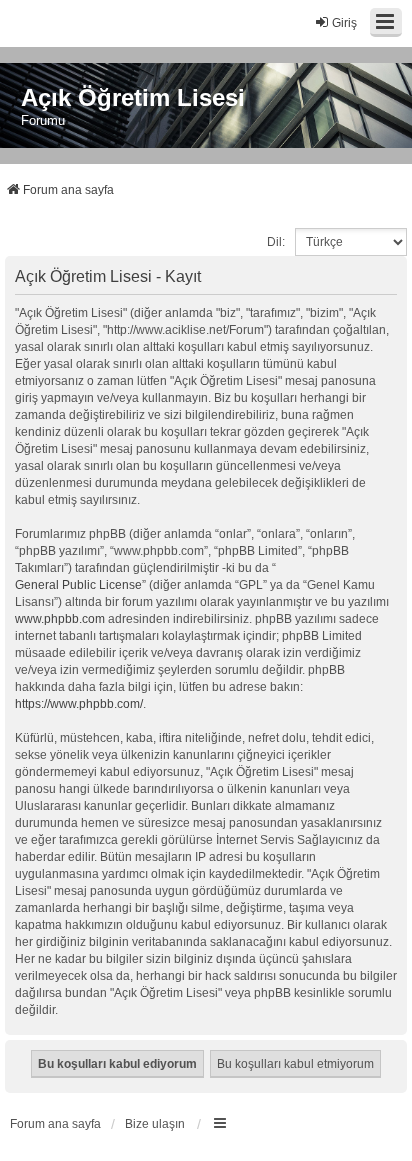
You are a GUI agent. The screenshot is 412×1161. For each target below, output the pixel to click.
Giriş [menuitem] (344, 23)
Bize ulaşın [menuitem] (155, 1124)
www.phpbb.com (60, 619)
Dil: (276, 242)
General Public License (78, 585)
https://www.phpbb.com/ (79, 704)
